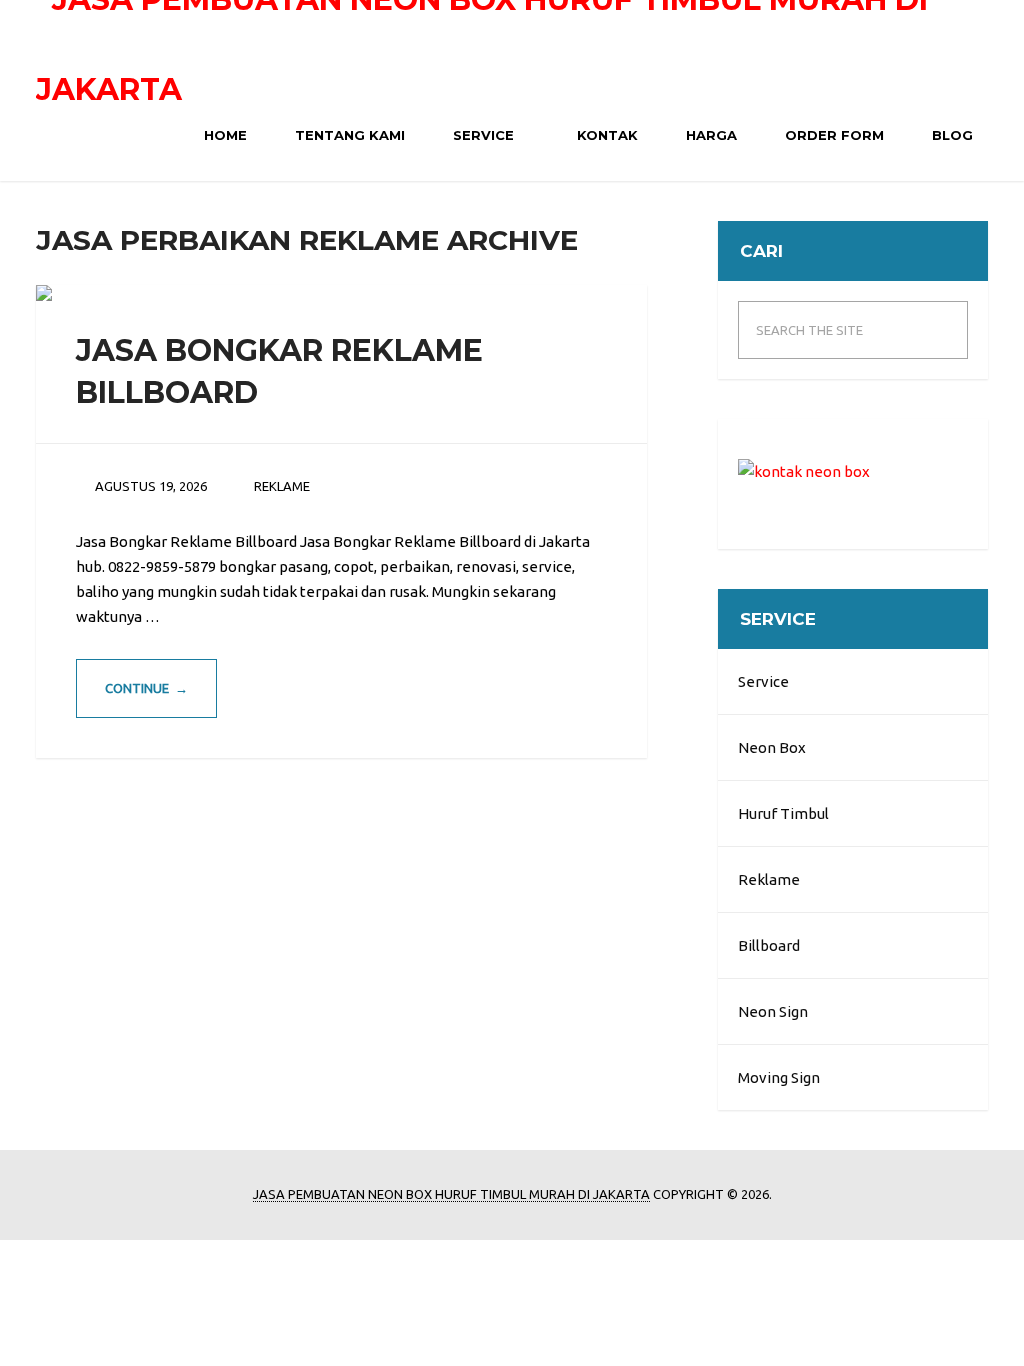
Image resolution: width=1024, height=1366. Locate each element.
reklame (282, 486)
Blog (950, 135)
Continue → (146, 688)
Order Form (832, 135)
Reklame (769, 879)
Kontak (605, 135)
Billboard (769, 945)
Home (223, 135)
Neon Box (772, 747)
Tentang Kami (348, 135)
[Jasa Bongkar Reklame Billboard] (44, 293)
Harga (709, 135)
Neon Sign (773, 1011)
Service (481, 135)
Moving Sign (779, 1077)
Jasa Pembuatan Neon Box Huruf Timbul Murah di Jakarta (451, 1194)
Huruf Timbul (783, 813)
